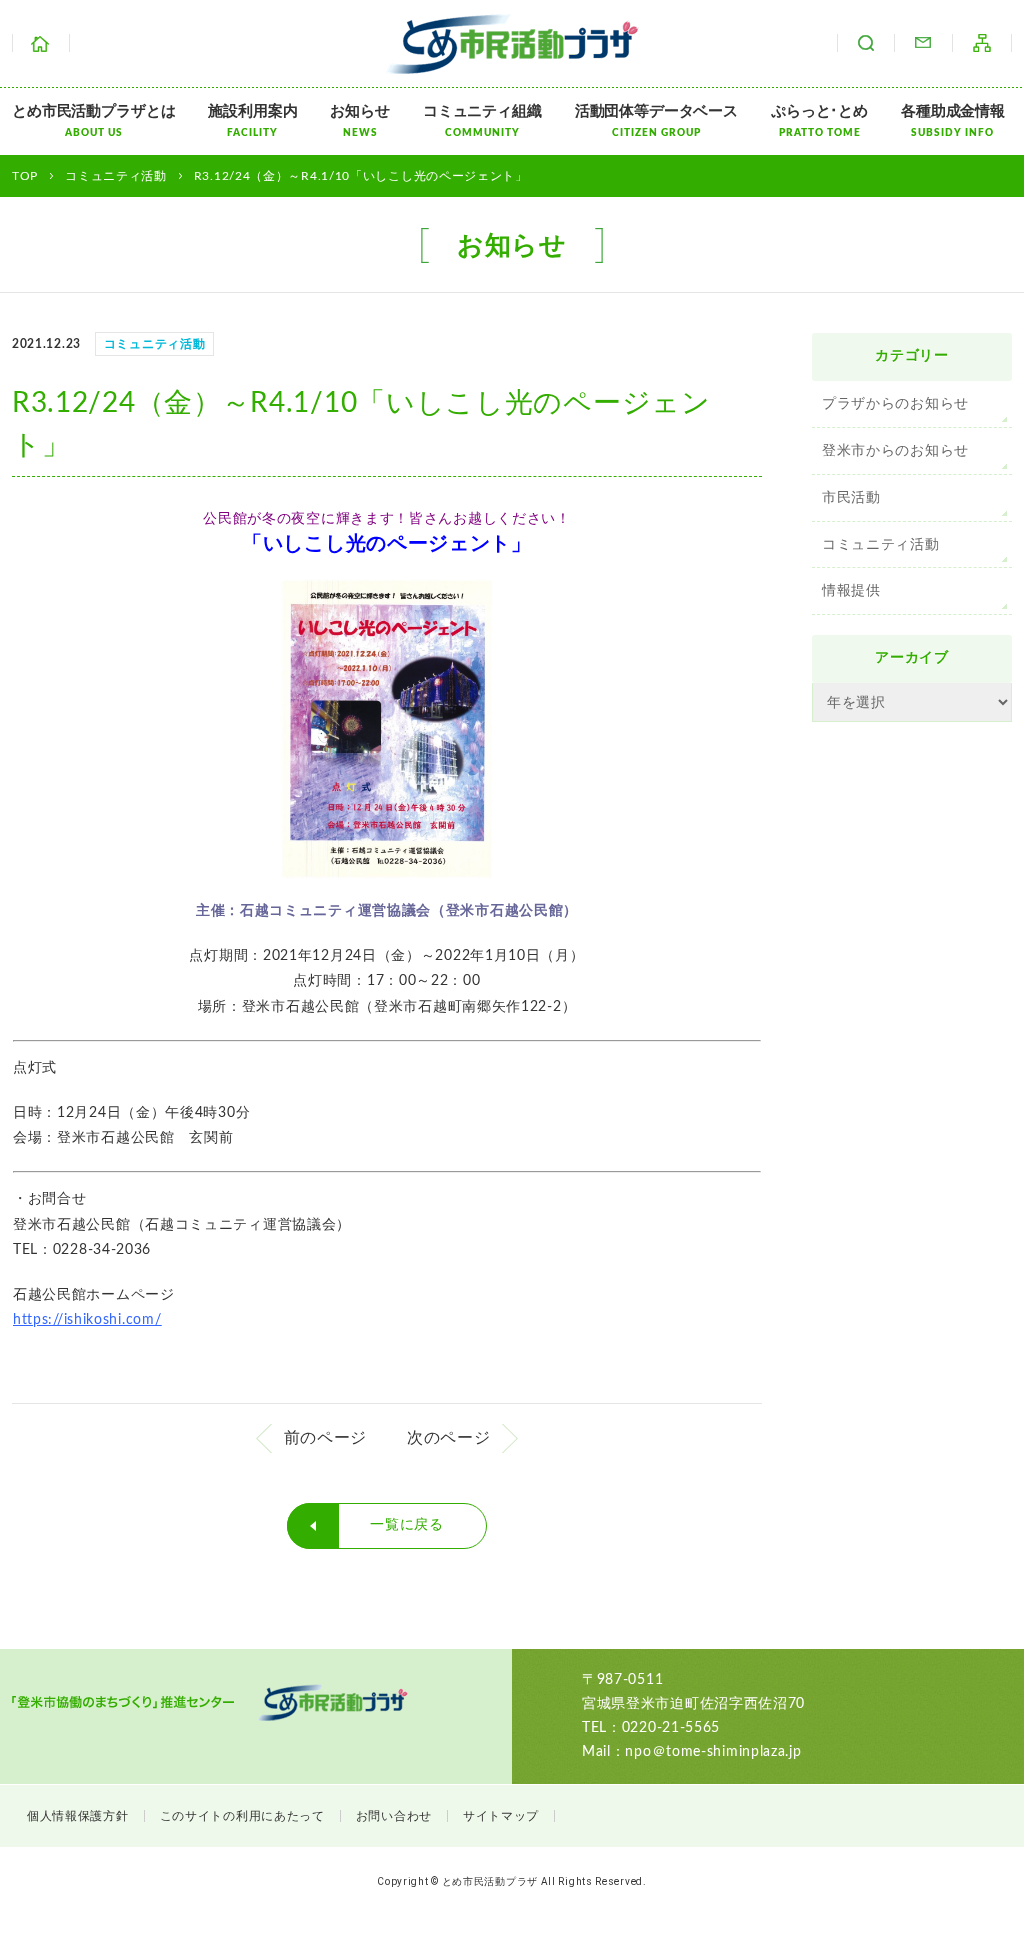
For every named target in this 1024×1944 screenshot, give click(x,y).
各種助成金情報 (953, 121)
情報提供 (851, 591)
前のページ (326, 1438)
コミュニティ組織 (482, 121)
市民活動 (851, 498)
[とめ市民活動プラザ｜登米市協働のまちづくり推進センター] (512, 61)
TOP (25, 176)
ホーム (41, 43)
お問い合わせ (923, 43)
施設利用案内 (252, 121)
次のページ (449, 1438)
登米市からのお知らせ (895, 451)
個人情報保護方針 (78, 1816)
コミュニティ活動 (881, 545)
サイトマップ (982, 43)
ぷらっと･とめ (819, 121)
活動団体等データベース (656, 121)
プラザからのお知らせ (895, 404)
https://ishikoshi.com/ (87, 1320)
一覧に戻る (407, 1525)
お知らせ (359, 121)
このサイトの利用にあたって (242, 1816)
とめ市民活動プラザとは (93, 121)
